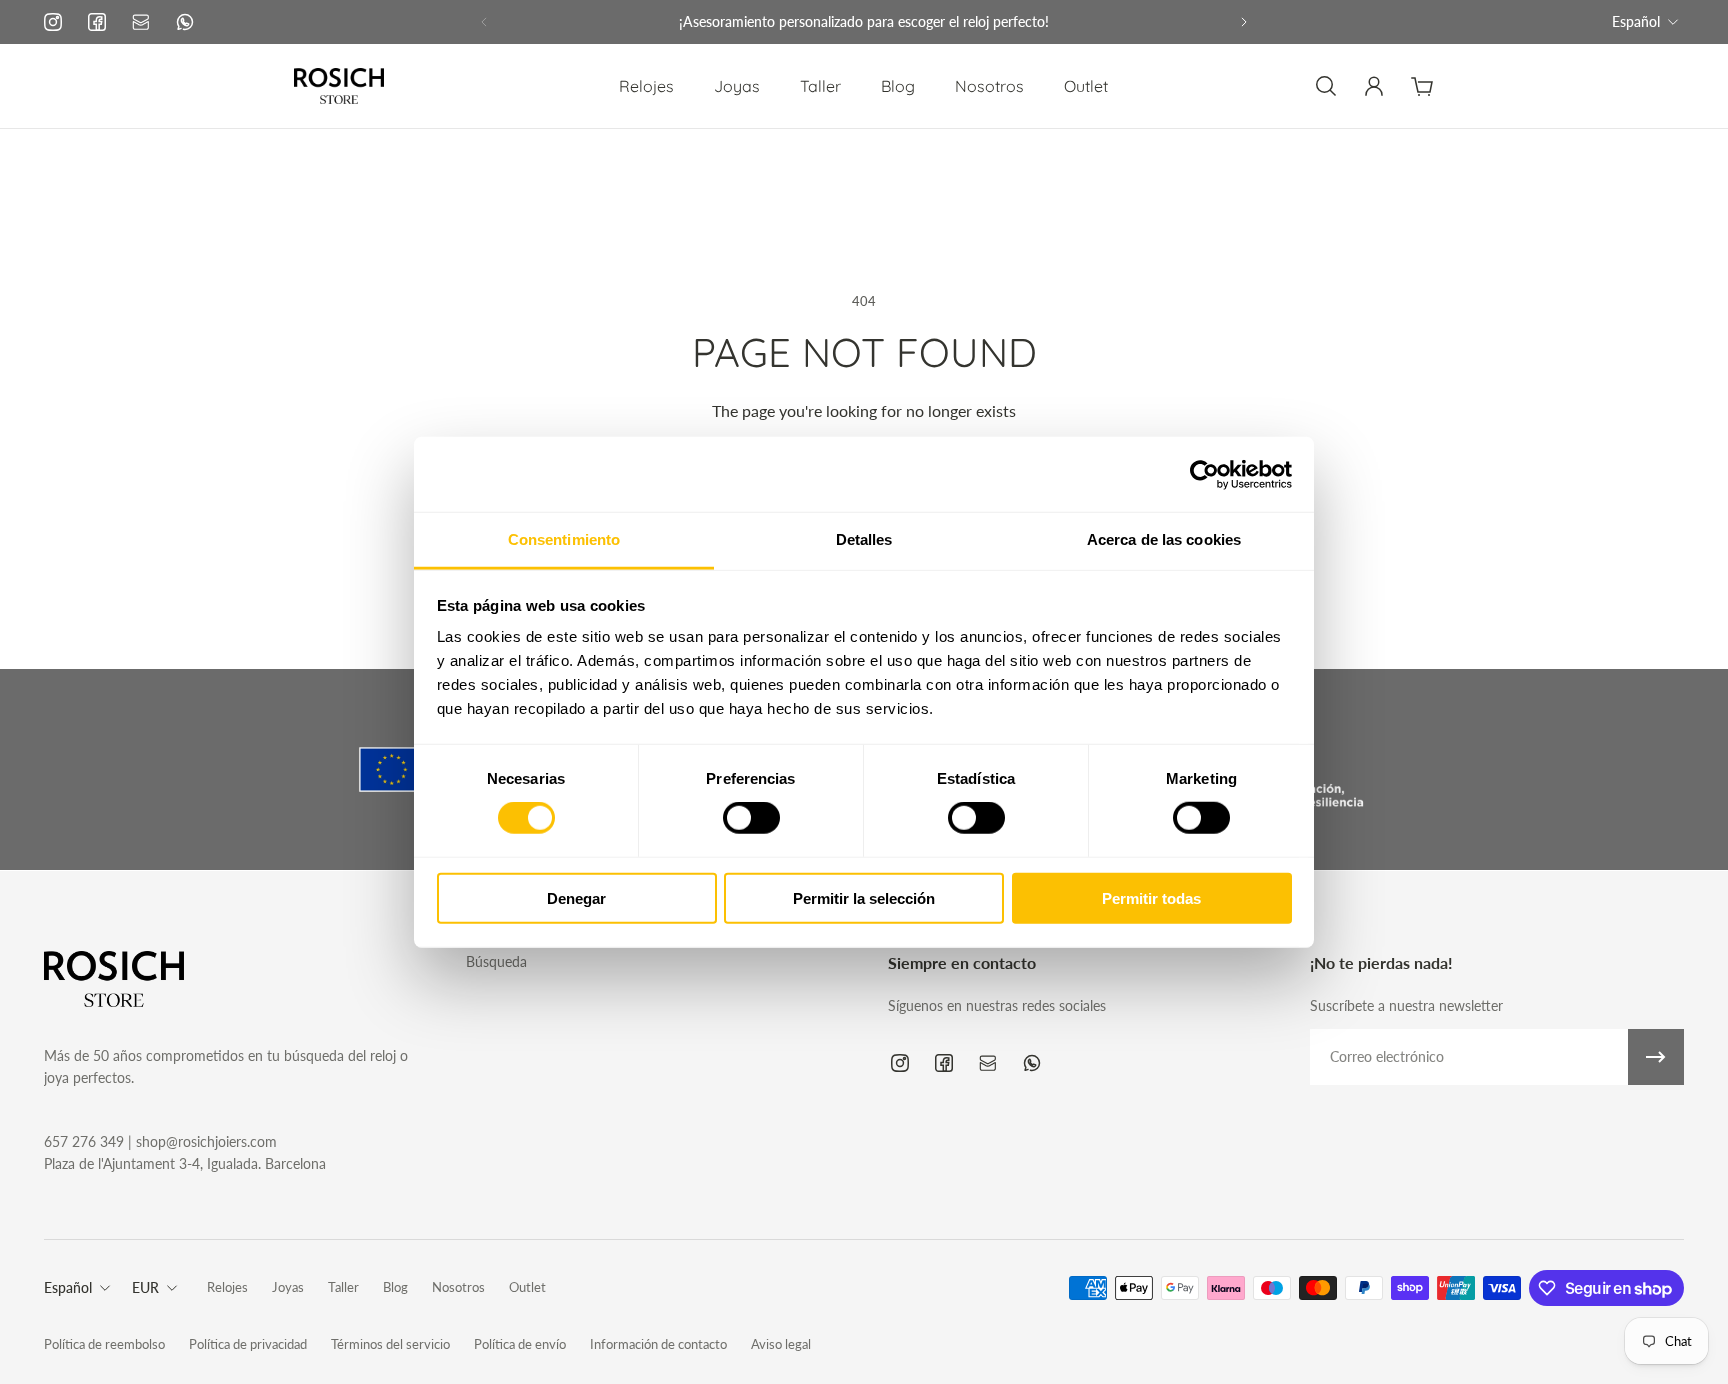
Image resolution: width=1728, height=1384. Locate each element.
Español (1636, 21)
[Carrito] (1422, 86)
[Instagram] (53, 22)
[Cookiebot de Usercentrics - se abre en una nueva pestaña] (1204, 474)
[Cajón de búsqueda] (1326, 86)
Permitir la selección (864, 898)
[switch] (751, 818)
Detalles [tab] (864, 539)
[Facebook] (97, 22)
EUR (145, 1287)
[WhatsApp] (185, 22)
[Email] (141, 22)
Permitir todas (1151, 898)
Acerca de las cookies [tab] (1164, 539)
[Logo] (339, 86)
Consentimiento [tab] (564, 539)
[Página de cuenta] (1374, 86)
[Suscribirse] (1656, 1057)
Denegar (576, 898)
